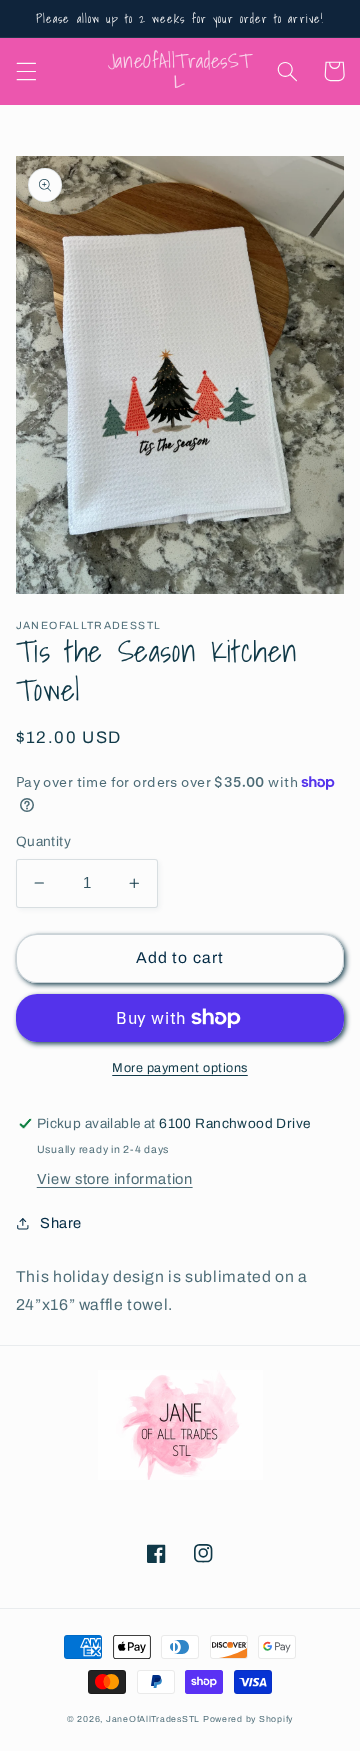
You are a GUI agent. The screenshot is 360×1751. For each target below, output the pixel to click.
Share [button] (61, 1223)
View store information (115, 1179)
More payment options (180, 1068)
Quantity (43, 841)
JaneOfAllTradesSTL (153, 1719)
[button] (26, 71)
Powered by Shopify (248, 1719)
